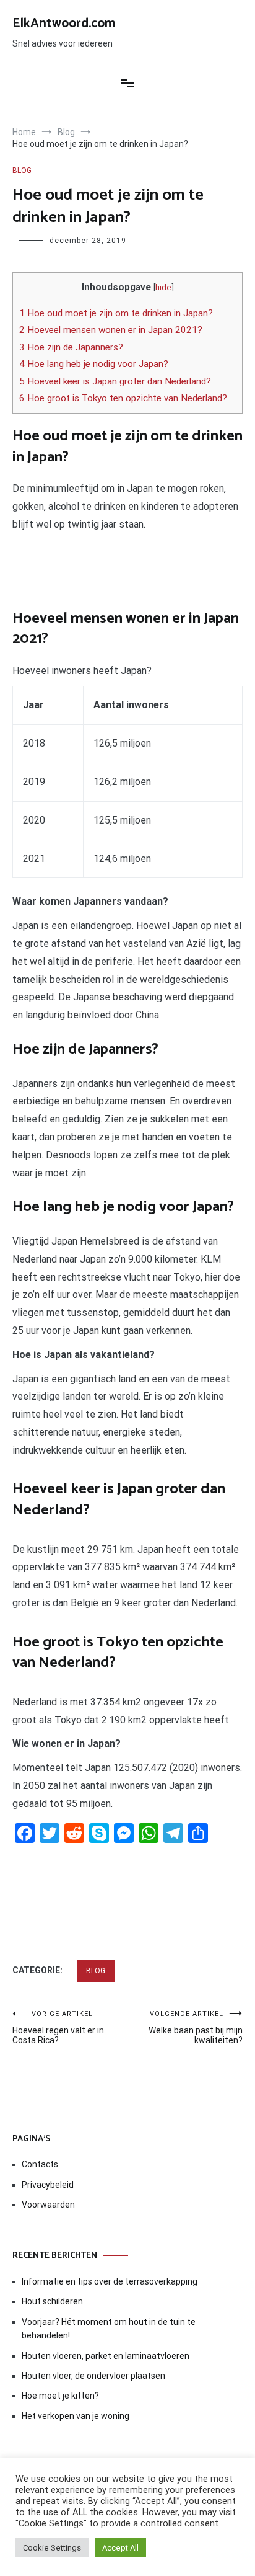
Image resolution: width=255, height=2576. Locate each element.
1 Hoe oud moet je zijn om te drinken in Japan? (116, 313)
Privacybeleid (48, 2185)
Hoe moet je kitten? (61, 2396)
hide (163, 287)
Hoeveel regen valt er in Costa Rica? (58, 2027)
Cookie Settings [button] (52, 2548)
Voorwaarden (48, 2205)
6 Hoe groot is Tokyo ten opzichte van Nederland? (123, 398)
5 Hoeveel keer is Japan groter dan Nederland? (115, 381)
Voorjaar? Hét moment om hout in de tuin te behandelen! (109, 2329)
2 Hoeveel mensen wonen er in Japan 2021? (111, 330)
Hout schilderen (52, 2301)
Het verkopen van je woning (76, 2416)
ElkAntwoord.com (64, 24)
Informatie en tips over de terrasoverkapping (110, 2281)
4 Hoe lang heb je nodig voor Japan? (94, 364)
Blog (22, 171)
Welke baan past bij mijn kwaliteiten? (196, 2027)
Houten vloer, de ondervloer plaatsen (93, 2376)
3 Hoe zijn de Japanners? (71, 347)
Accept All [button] (120, 2548)
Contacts (40, 2164)
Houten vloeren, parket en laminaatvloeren (106, 2356)
